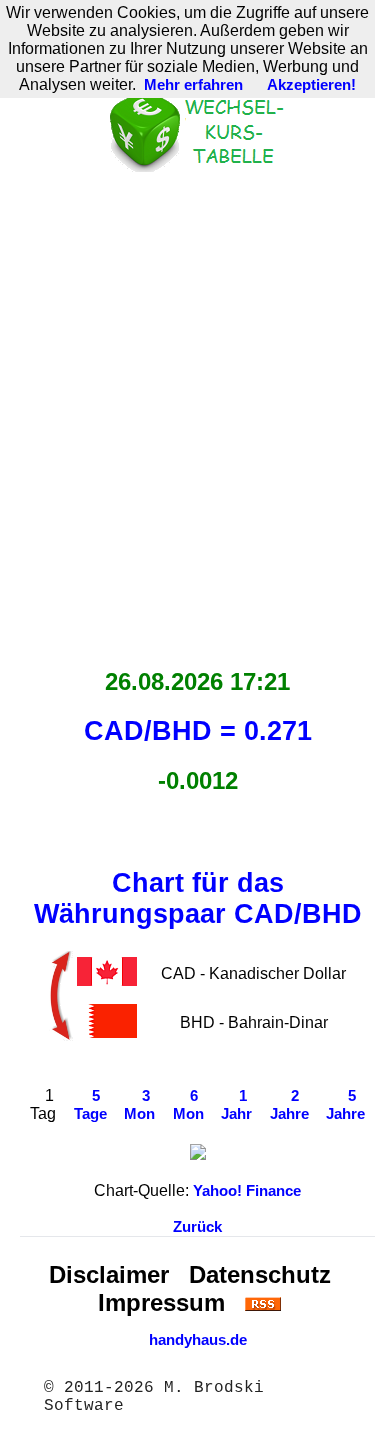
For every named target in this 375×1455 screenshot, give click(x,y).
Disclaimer (109, 1274)
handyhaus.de (198, 1340)
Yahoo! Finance (247, 1191)
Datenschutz (260, 1274)
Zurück (197, 1227)
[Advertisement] (187, 414)
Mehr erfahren (193, 85)
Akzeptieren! (311, 85)
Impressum (161, 1302)
